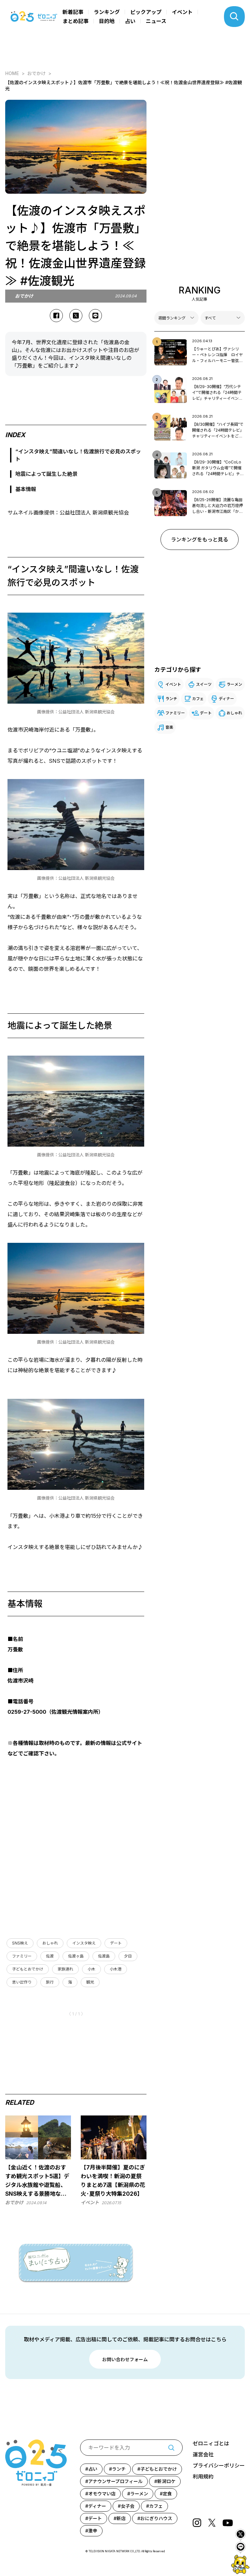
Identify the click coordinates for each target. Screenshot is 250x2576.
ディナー (226, 699)
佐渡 (50, 1956)
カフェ (198, 699)
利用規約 (203, 2477)
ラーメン (234, 684)
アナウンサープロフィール (115, 2481)
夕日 (128, 1956)
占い (130, 21)
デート (116, 1943)
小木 (91, 1969)
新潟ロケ (166, 2481)
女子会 (128, 2506)
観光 (90, 1982)
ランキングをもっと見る (200, 540)
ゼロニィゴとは (211, 2443)
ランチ (171, 699)
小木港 (116, 1969)
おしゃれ (50, 1943)
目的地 (107, 21)
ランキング (107, 12)
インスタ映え (84, 1943)
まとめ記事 (76, 21)
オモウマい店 (102, 2494)
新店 (121, 2518)
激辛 (93, 2531)
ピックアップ (146, 12)
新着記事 (73, 12)
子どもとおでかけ (28, 1969)
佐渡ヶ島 (76, 1956)
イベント (182, 12)
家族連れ (65, 1969)
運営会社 (203, 2454)
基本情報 (26, 489)
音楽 (169, 727)
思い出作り (22, 1982)
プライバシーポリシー (219, 2465)
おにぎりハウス (156, 2518)
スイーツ (204, 684)
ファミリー (22, 1956)
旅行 (50, 1982)
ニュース (156, 21)
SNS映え (20, 1943)
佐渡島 (104, 1956)
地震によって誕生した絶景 (46, 474)
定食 (167, 2494)
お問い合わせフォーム (125, 2359)
